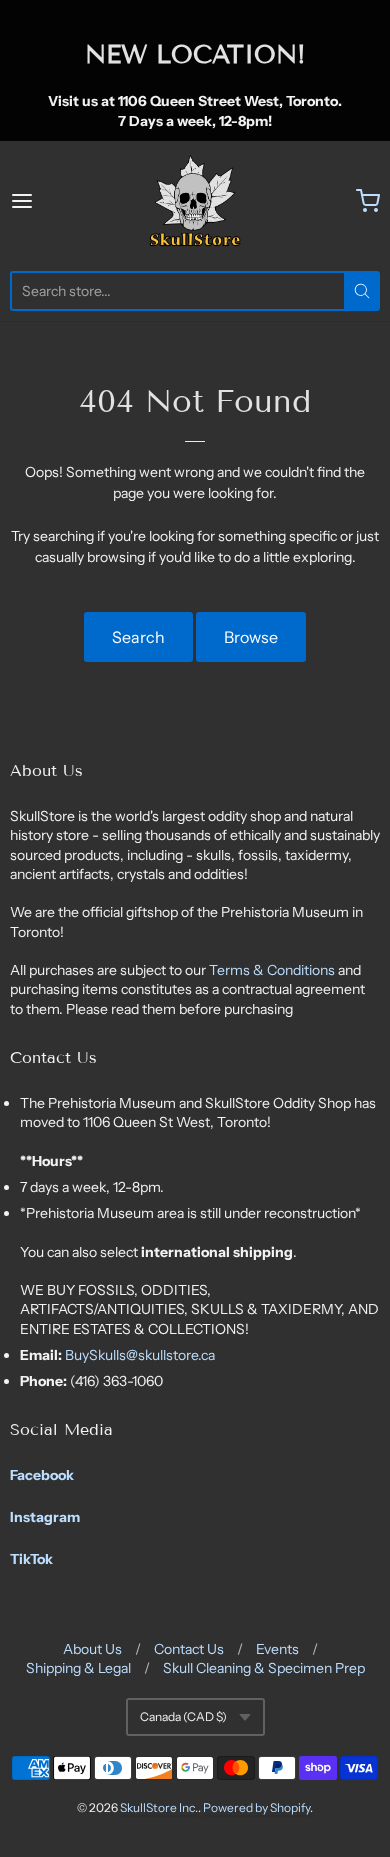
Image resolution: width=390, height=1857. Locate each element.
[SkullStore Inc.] (195, 201)
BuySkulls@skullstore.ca (140, 1355)
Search (138, 637)
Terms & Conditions (273, 970)
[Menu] (47, 201)
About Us (92, 1649)
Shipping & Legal (78, 1668)
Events (277, 1649)
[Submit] (362, 291)
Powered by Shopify (256, 1807)
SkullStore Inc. (159, 1807)
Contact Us (189, 1649)
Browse (251, 637)
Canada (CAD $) (183, 1716)
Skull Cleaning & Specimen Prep (264, 1668)
